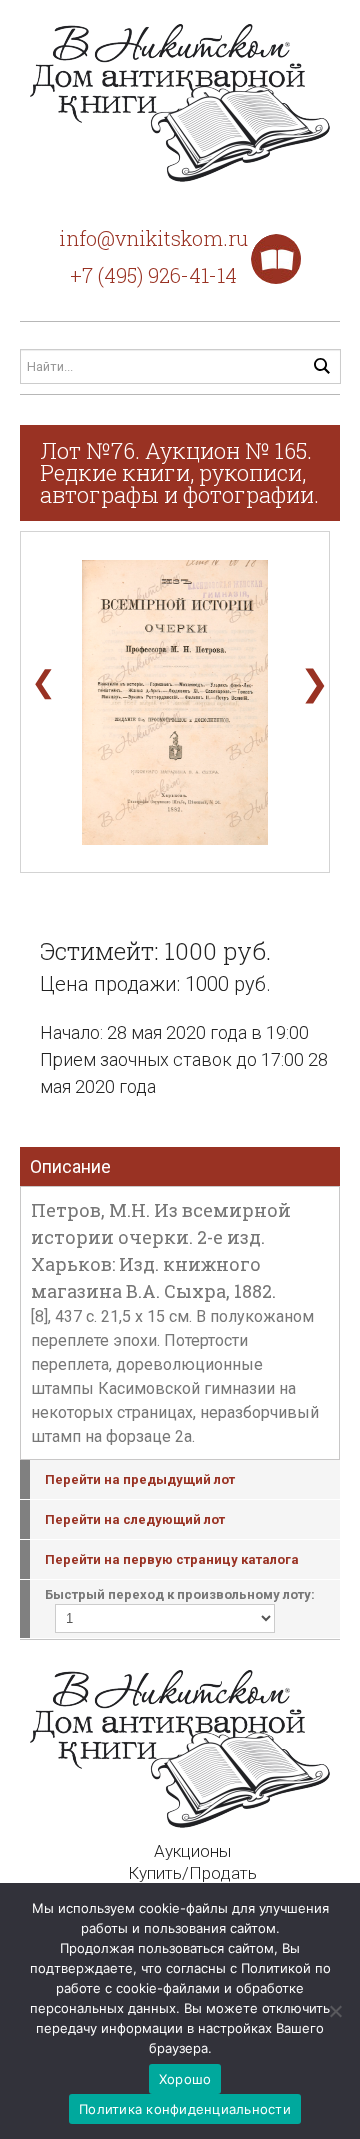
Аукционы (192, 1851)
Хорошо (185, 2079)
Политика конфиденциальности (185, 2109)
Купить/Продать (192, 1873)
